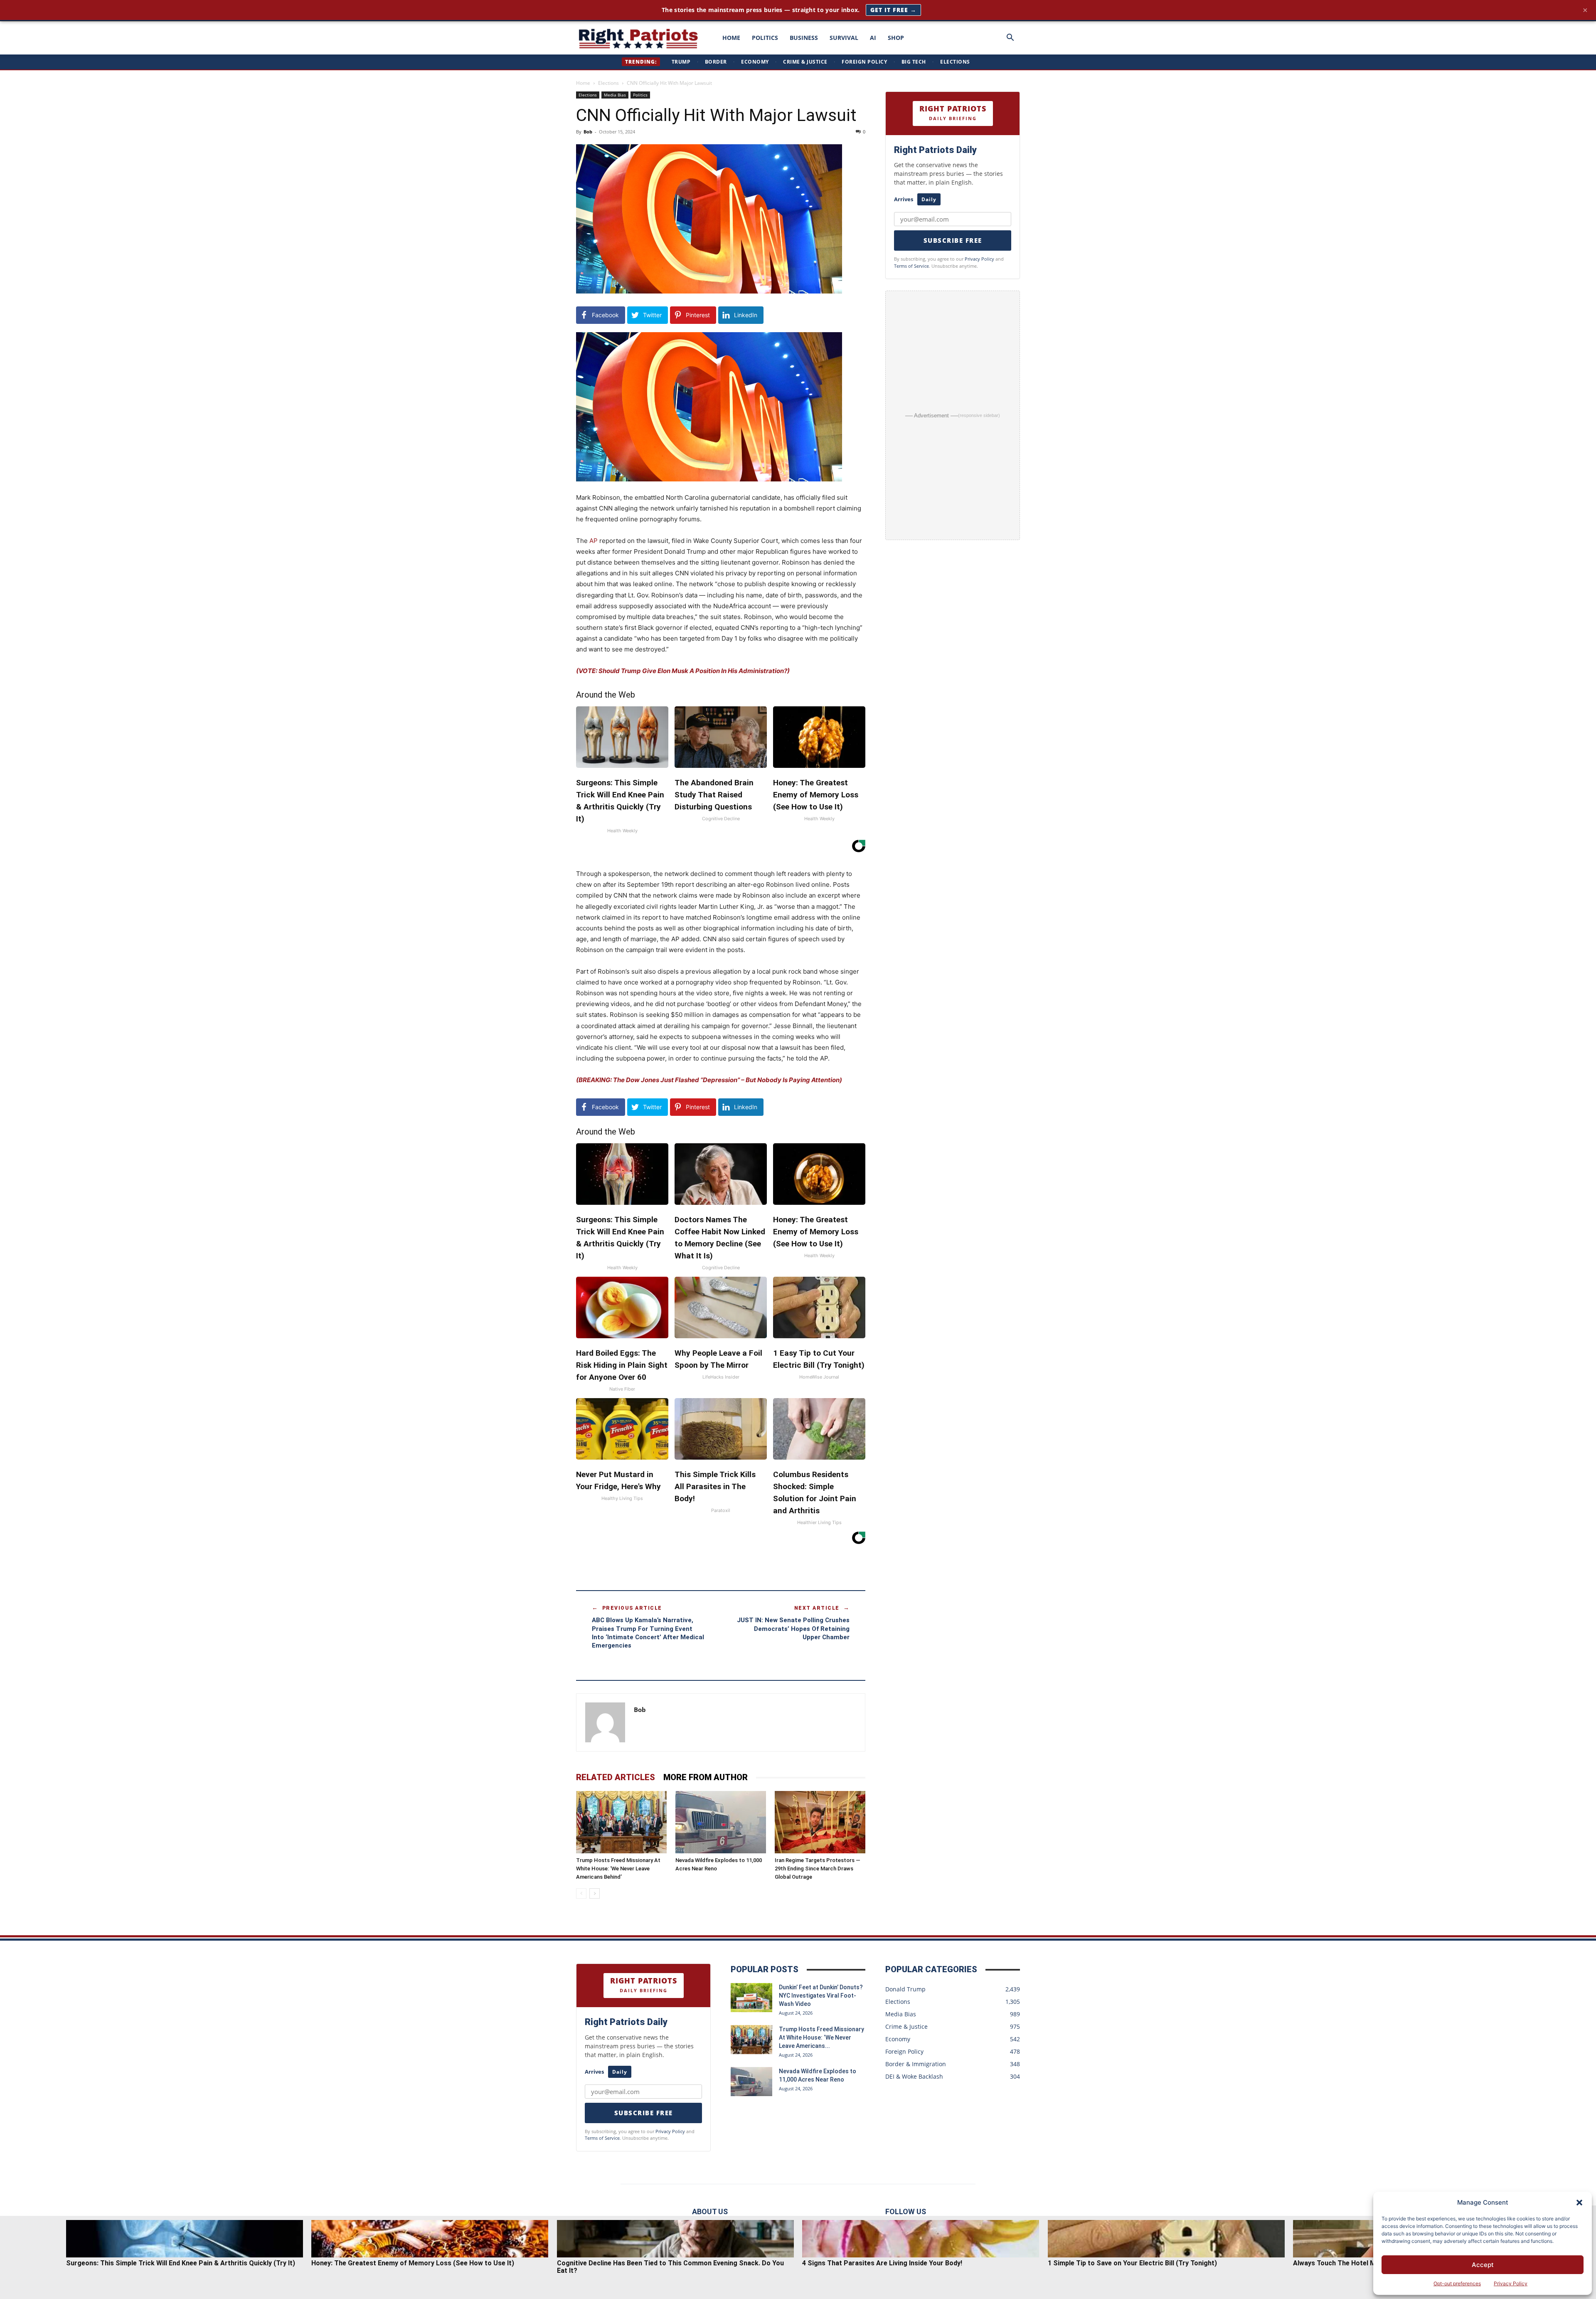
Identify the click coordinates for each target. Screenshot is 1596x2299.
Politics (640, 95)
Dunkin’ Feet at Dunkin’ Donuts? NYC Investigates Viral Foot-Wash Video (821, 1996)
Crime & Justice (805, 62)
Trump (681, 62)
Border (716, 62)
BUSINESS (804, 38)
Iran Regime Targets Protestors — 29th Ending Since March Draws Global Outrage (818, 1869)
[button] (1579, 2203)
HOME (731, 38)
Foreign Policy (864, 62)
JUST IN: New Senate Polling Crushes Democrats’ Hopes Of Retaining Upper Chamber (793, 1629)
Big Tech (914, 62)
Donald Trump (905, 1989)
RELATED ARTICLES (616, 1777)
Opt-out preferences (1457, 2283)
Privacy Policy (1511, 2283)
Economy (755, 62)
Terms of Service (911, 266)
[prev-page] (581, 1893)
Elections (955, 62)
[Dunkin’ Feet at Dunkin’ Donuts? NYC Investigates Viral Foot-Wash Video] (751, 1998)
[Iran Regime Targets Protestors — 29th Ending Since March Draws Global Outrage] (820, 1822)
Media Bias (615, 95)
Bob (588, 132)
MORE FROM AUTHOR (706, 1777)
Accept (1483, 2265)
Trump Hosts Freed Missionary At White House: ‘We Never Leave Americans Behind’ (618, 1869)
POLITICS (765, 38)
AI (873, 38)
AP (594, 541)
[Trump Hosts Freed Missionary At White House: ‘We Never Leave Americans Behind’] (621, 1822)
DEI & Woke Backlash (914, 2076)
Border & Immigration (916, 2064)
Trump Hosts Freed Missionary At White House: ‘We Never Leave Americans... (821, 2038)
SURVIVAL (844, 38)
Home (583, 83)
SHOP (896, 38)
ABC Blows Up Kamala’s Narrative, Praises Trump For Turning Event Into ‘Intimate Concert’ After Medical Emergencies (648, 1633)
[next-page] (595, 1893)
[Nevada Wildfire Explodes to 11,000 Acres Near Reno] (721, 1822)
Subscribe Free (953, 240)
